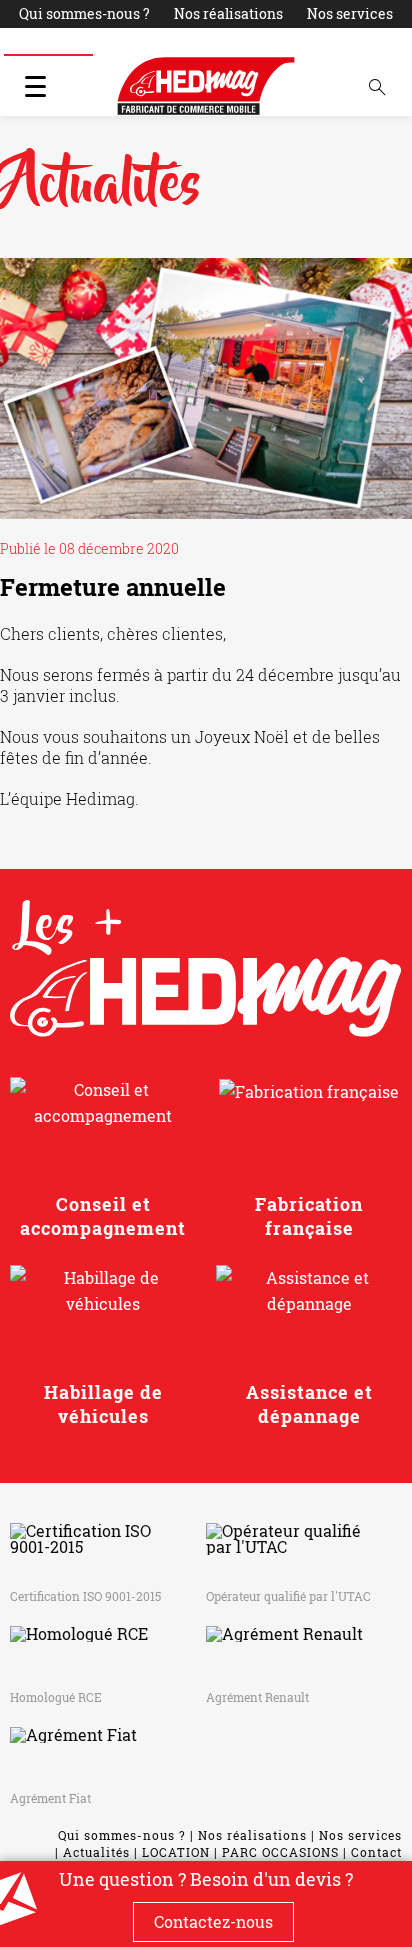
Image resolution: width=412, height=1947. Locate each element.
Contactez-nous (213, 1921)
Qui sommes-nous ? (84, 13)
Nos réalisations (228, 13)
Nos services (350, 13)
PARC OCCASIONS (262, 41)
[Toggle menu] (35, 86)
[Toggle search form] (377, 86)
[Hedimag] (206, 86)
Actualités (48, 41)
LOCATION (142, 41)
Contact (372, 41)
